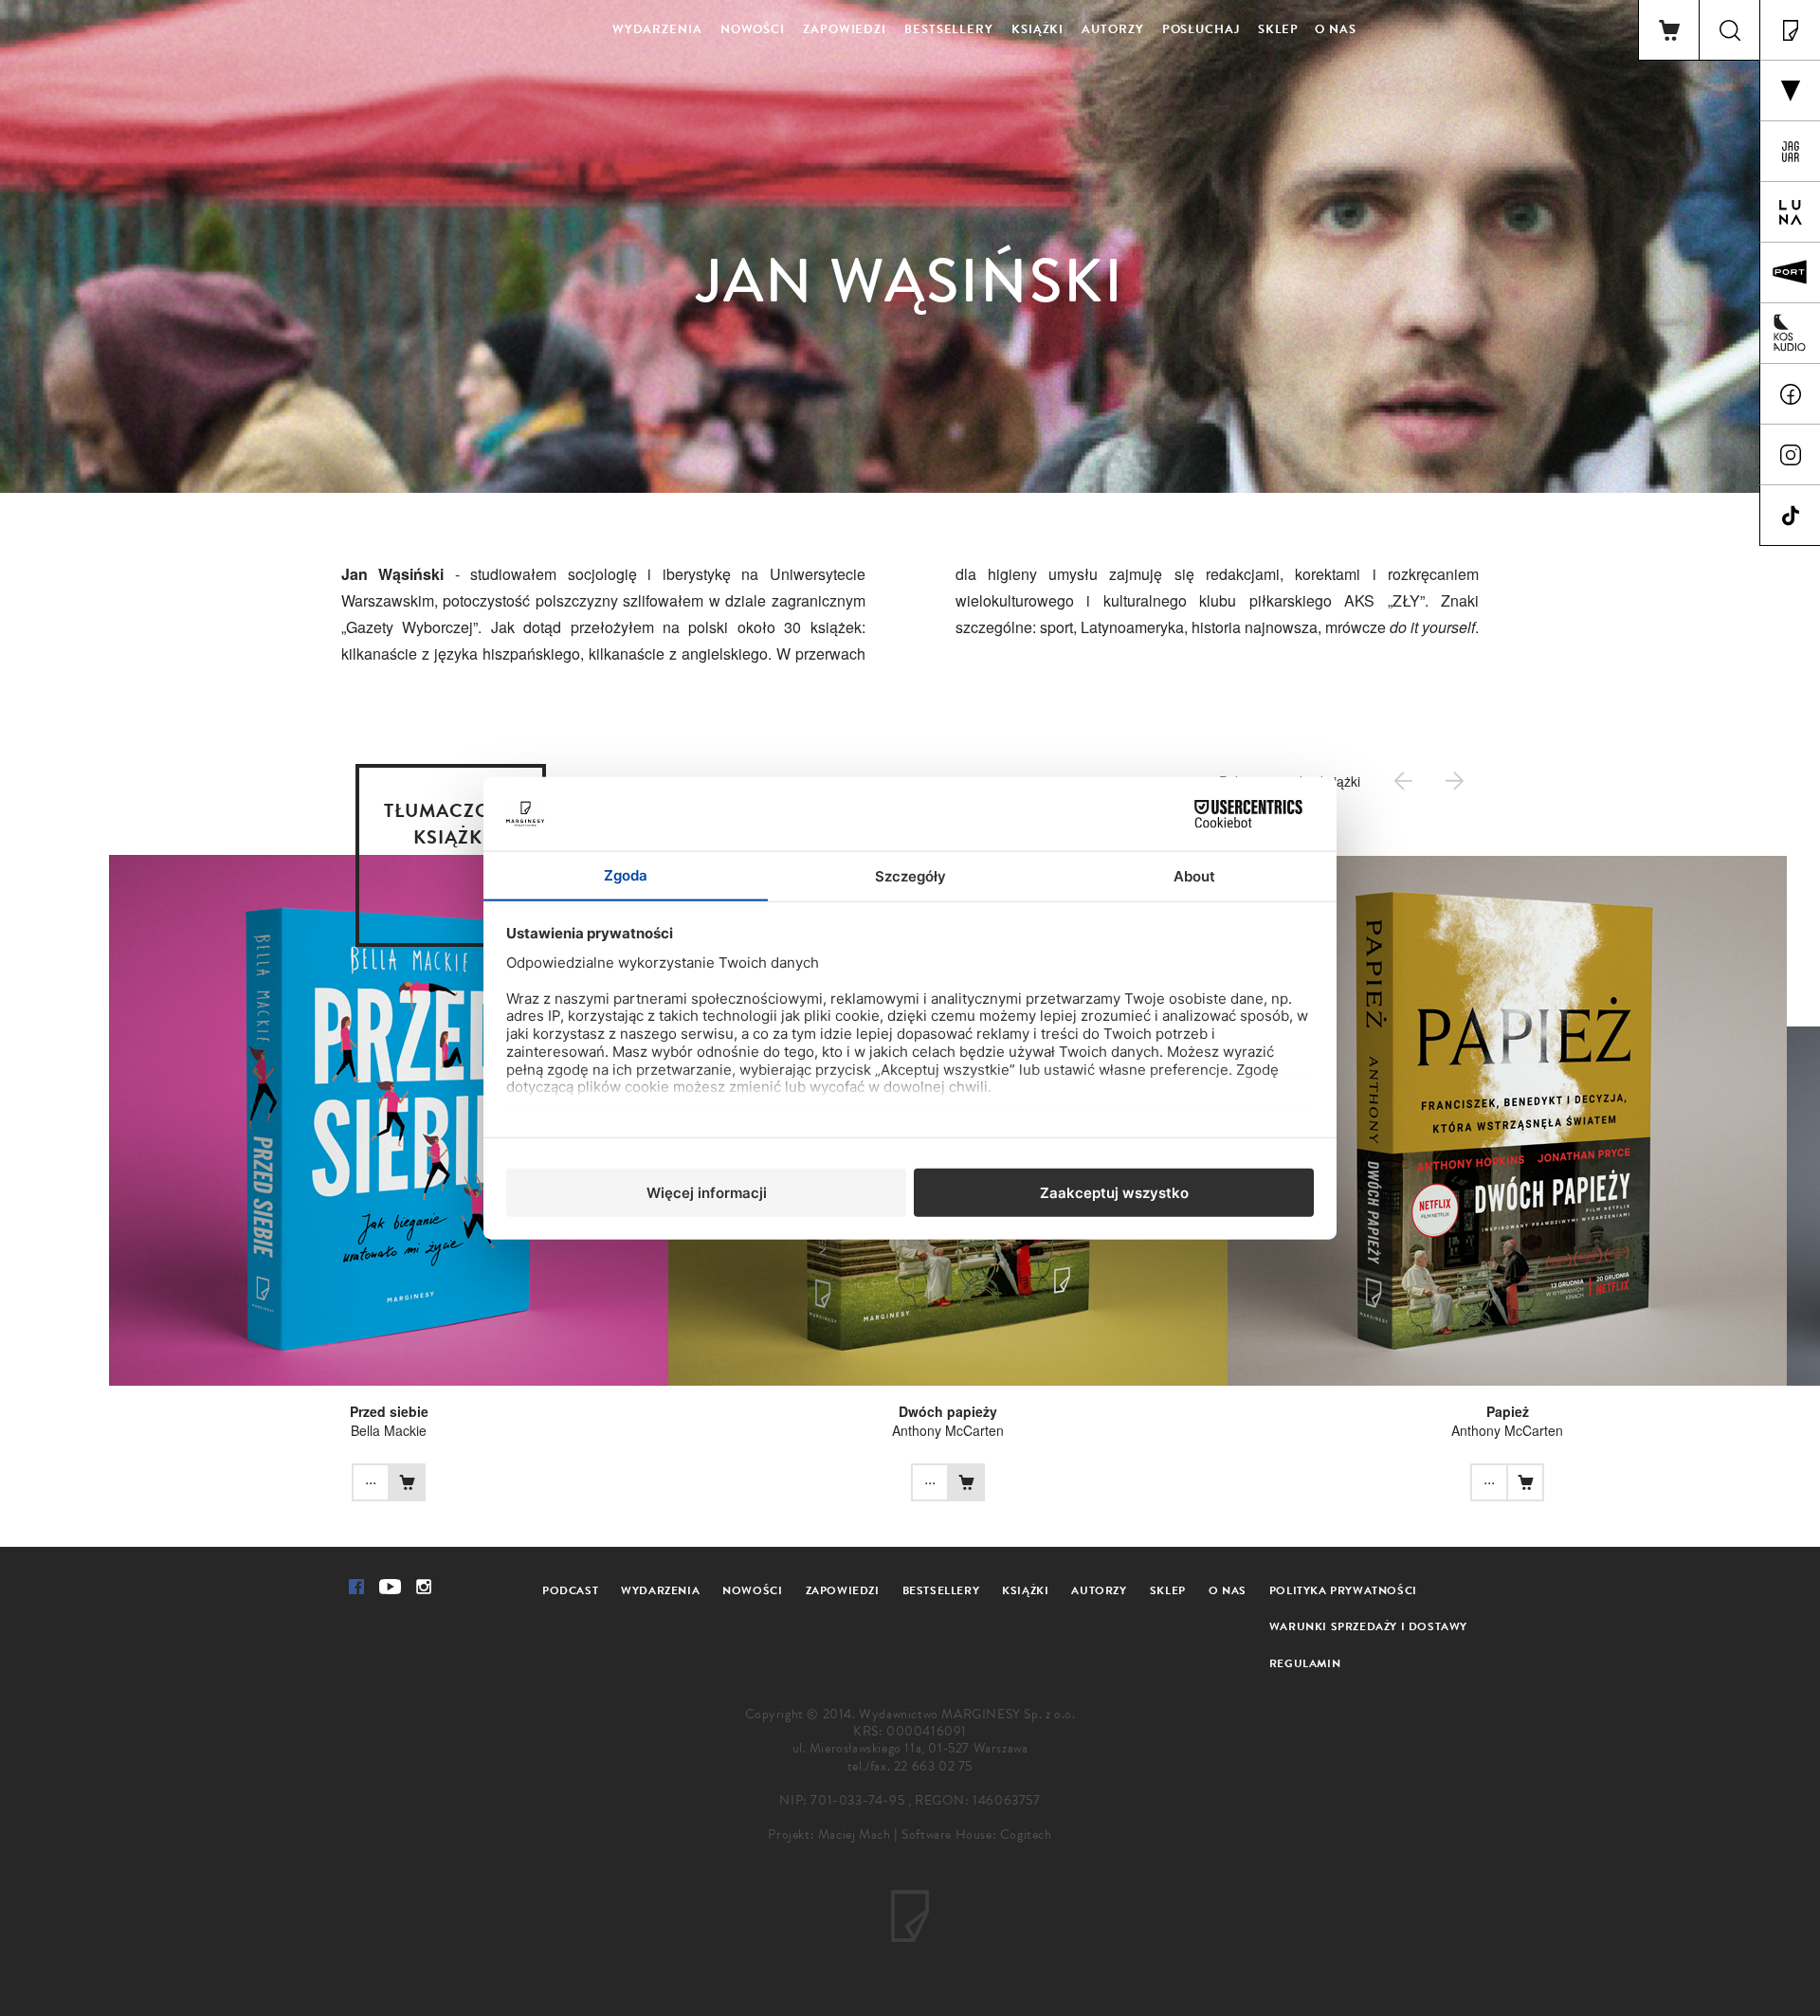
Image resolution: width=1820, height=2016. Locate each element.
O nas (1336, 29)
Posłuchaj (1201, 29)
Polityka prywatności (1343, 1590)
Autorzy (1112, 29)
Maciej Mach (855, 1834)
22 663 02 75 (933, 1766)
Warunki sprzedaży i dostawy (1368, 1626)
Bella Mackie (389, 1430)
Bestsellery (949, 29)
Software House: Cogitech (976, 1834)
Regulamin (1305, 1663)
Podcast (570, 1590)
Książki (1037, 29)
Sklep (1279, 29)
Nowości (753, 29)
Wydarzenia (657, 29)
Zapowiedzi (845, 29)
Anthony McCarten (948, 1430)
